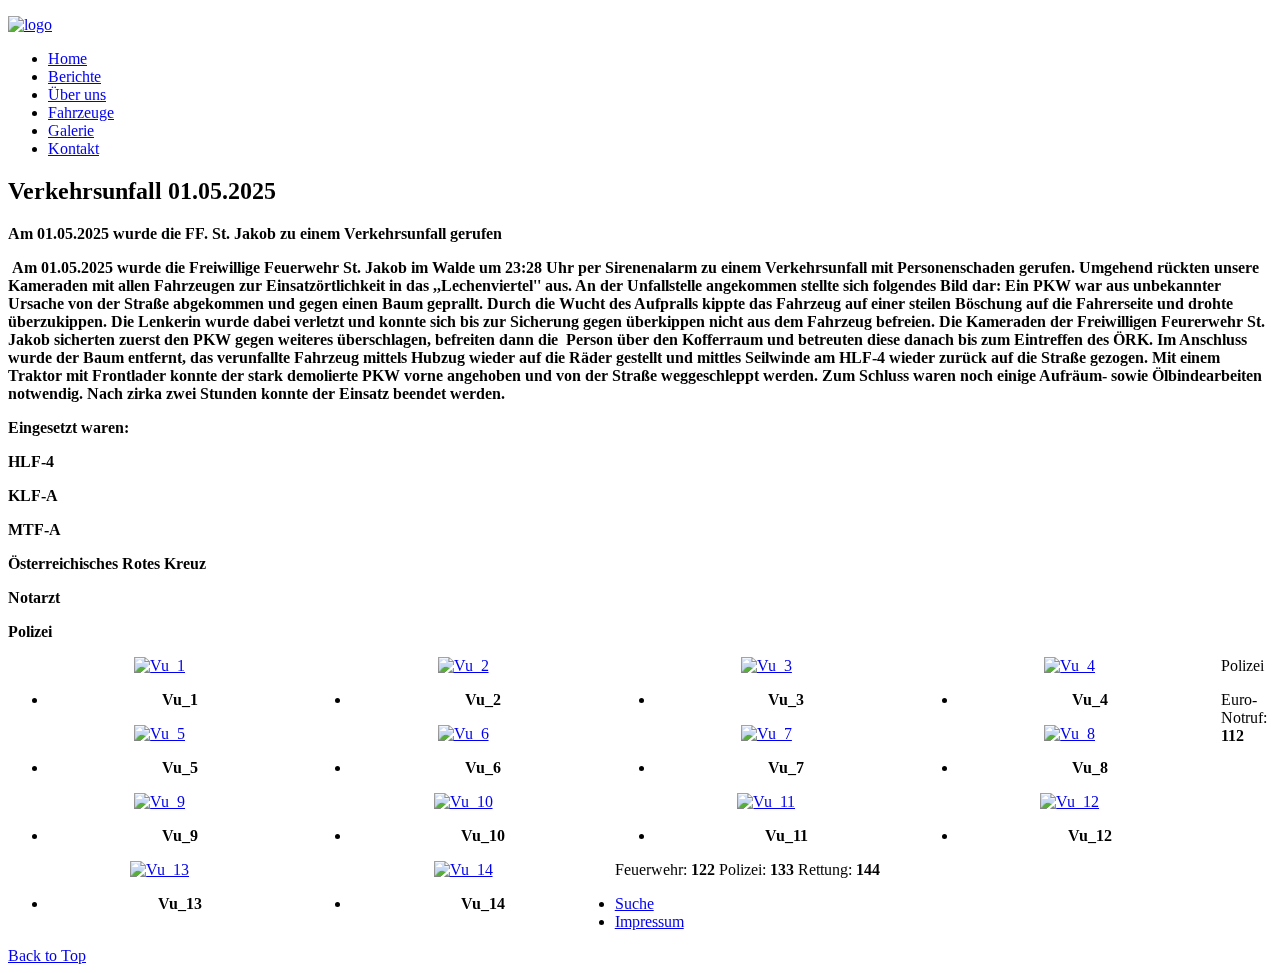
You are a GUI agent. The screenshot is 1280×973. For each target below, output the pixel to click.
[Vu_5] (159, 734)
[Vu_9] (159, 802)
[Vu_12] (1069, 802)
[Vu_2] (462, 666)
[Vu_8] (1069, 734)
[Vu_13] (159, 870)
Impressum (649, 921)
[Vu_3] (766, 666)
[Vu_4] (1069, 666)
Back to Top (47, 955)
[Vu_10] (462, 802)
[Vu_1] (159, 666)
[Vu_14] (462, 870)
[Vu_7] (766, 734)
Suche (634, 903)
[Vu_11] (766, 802)
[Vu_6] (462, 734)
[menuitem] (67, 58)
